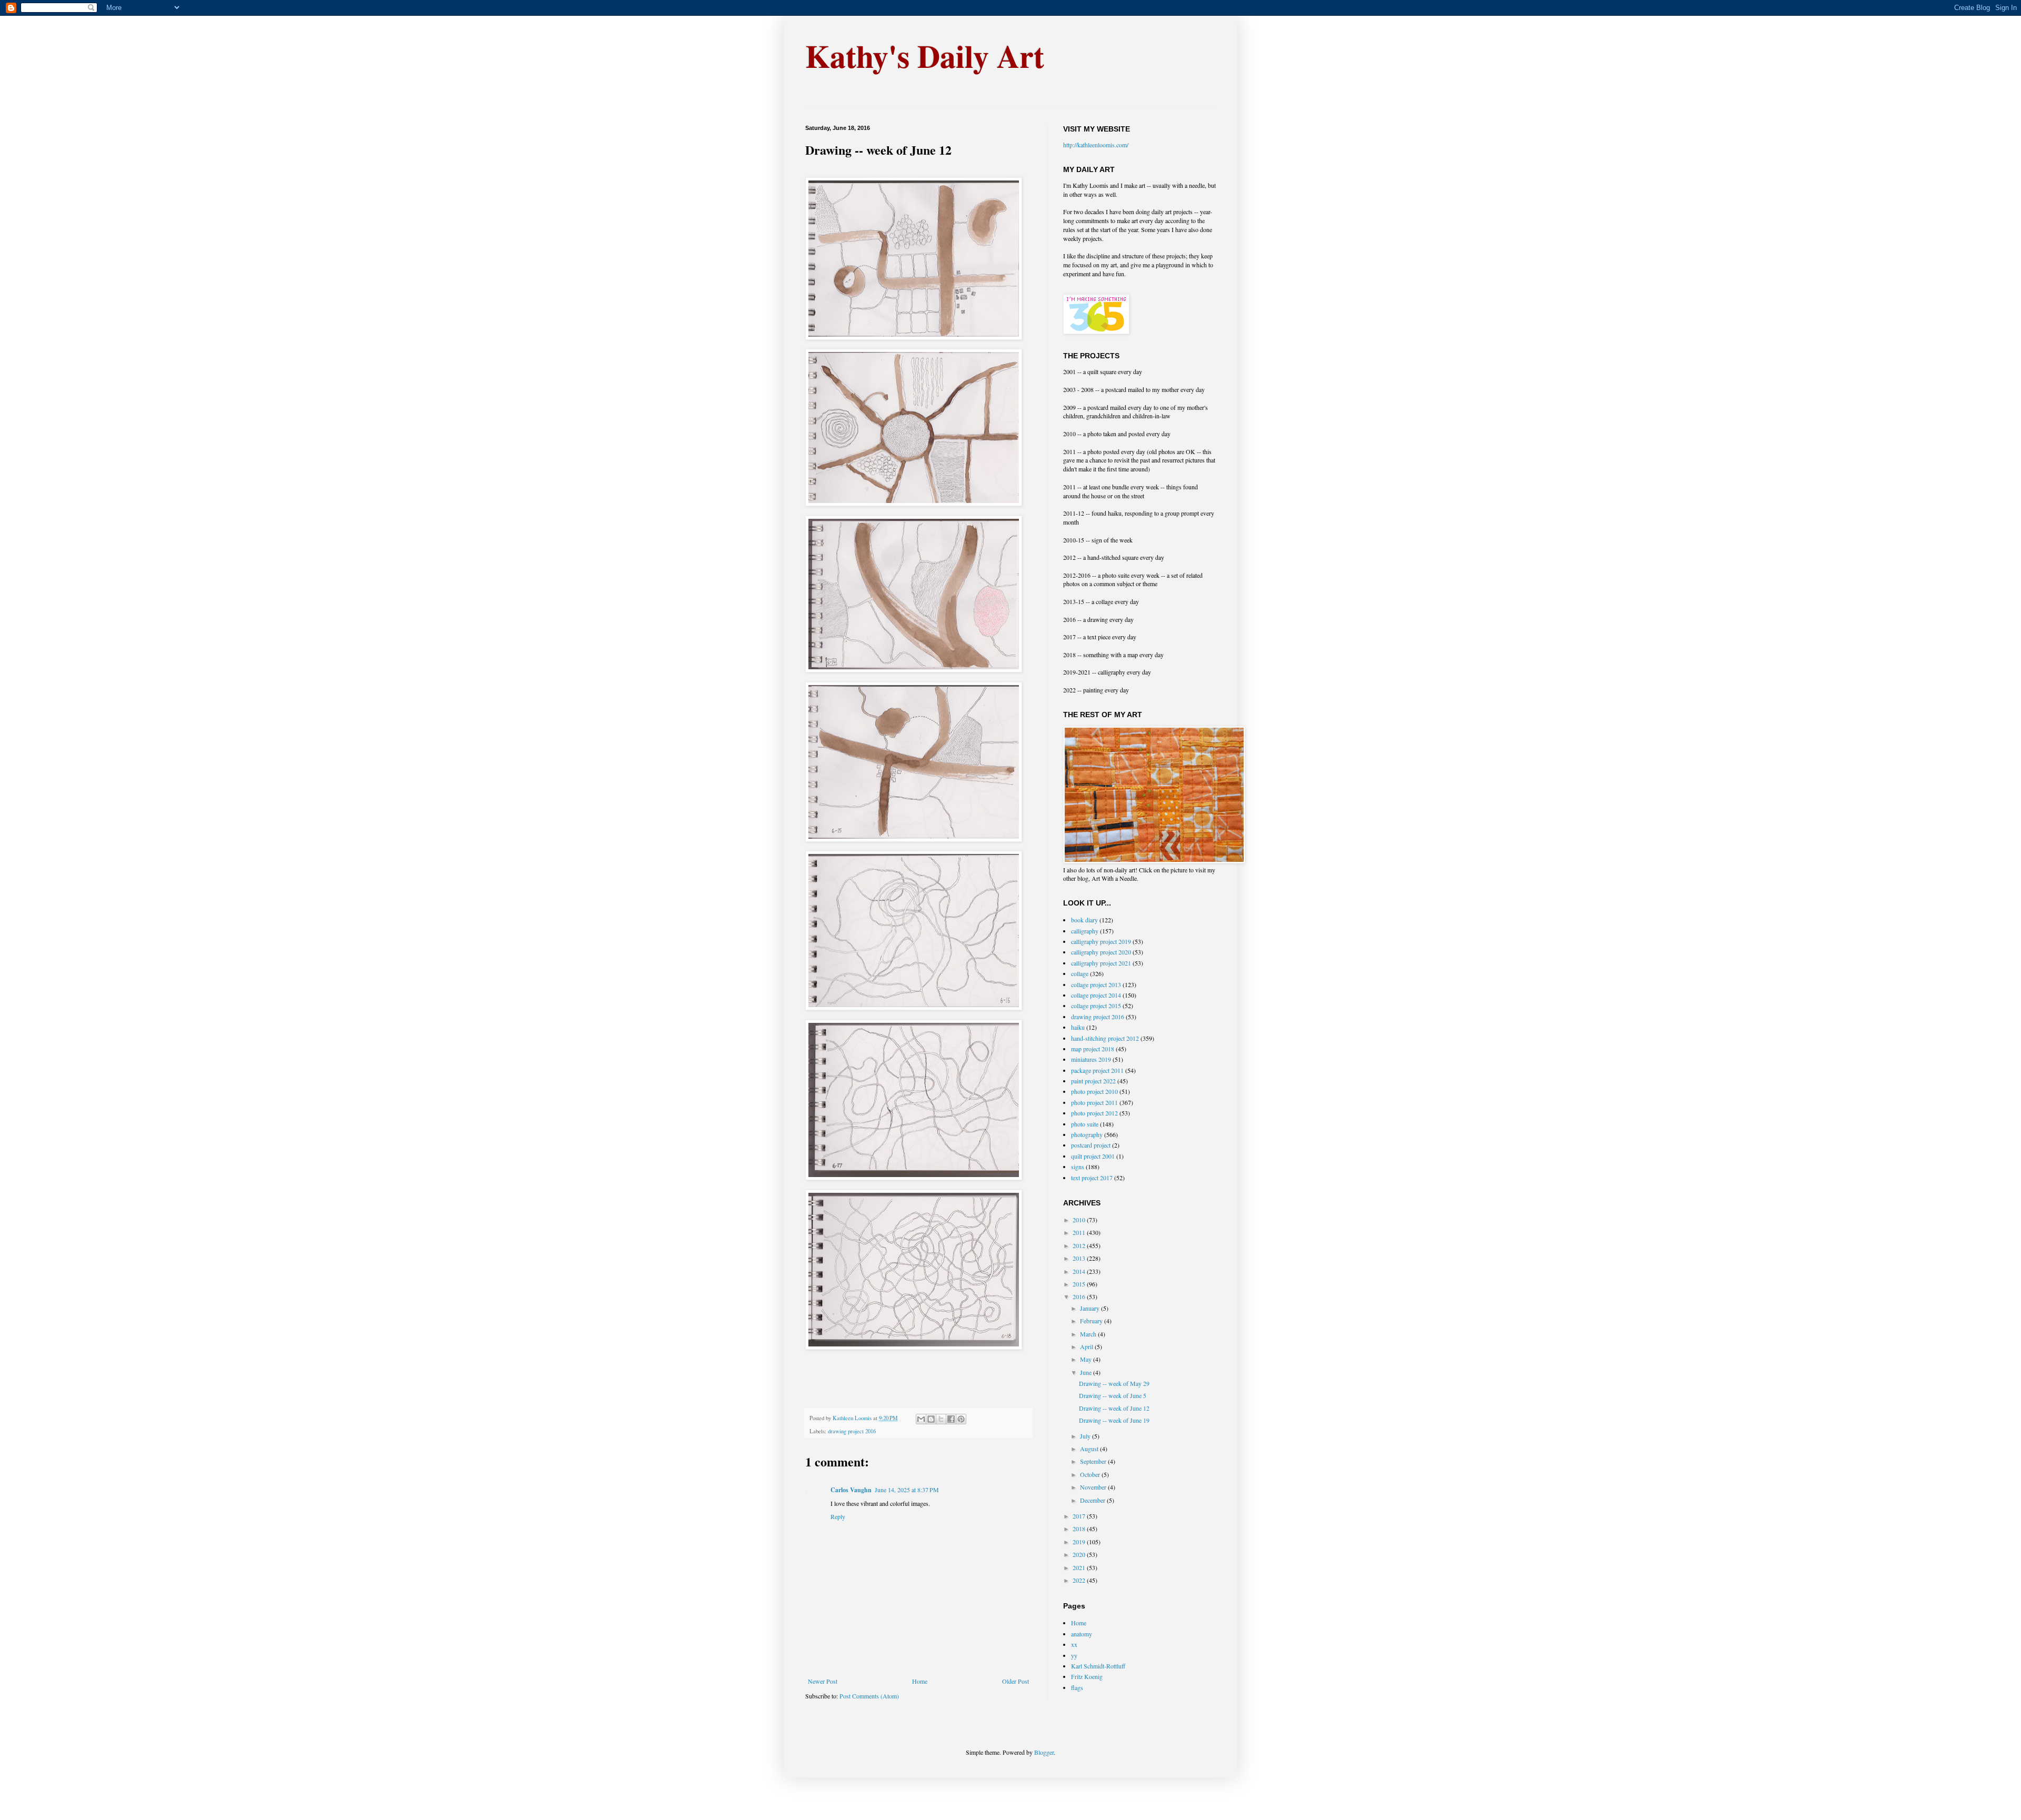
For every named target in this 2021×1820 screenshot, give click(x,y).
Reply (838, 1516)
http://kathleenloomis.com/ (1096, 145)
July (1086, 1436)
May (1087, 1359)
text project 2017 (1092, 1178)
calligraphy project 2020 (1101, 952)
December (1093, 1500)
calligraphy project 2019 (1101, 941)
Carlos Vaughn (851, 1490)
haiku (1078, 1027)
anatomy (1082, 1634)
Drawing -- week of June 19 (1114, 1420)
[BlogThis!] (931, 1419)
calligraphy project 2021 (1101, 963)
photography (1087, 1134)
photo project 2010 (1094, 1091)
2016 (1080, 1296)
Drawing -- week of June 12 (1114, 1408)
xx (1074, 1644)
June (1087, 1372)
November (1094, 1487)
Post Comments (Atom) (869, 1696)
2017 (1080, 1516)
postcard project (1091, 1145)
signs (1078, 1167)
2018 (1080, 1529)
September (1094, 1461)
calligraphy (1085, 931)
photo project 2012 (1094, 1113)
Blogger (1044, 1752)
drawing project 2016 (852, 1431)
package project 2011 (1097, 1070)
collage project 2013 (1096, 984)
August (1090, 1449)
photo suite (1085, 1124)
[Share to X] (941, 1419)
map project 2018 (1093, 1049)
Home (920, 1681)
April (1087, 1346)
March (1089, 1334)
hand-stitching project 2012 (1105, 1038)
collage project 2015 (1096, 1005)
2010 (1080, 1220)
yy (1074, 1655)
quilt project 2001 (1093, 1156)
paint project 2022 (1093, 1081)
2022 (1080, 1580)
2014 (1080, 1271)
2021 (1080, 1567)
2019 (1080, 1542)
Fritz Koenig (1087, 1676)
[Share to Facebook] (951, 1419)
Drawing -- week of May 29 (1114, 1383)
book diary (1084, 920)
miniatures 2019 (1091, 1059)
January (1090, 1308)
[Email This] (921, 1419)
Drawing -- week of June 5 (1113, 1395)
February (1092, 1321)
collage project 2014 (1096, 995)
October (1091, 1474)
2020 (1080, 1554)
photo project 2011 (1094, 1102)
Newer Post (823, 1681)
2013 (1080, 1258)
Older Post (1015, 1681)
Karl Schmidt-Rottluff (1098, 1666)
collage (1080, 973)
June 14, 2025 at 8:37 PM (907, 1490)
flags (1077, 1687)
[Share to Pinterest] (961, 1419)
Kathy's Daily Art (925, 56)
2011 (1080, 1232)
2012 (1080, 1245)
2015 (1080, 1284)
